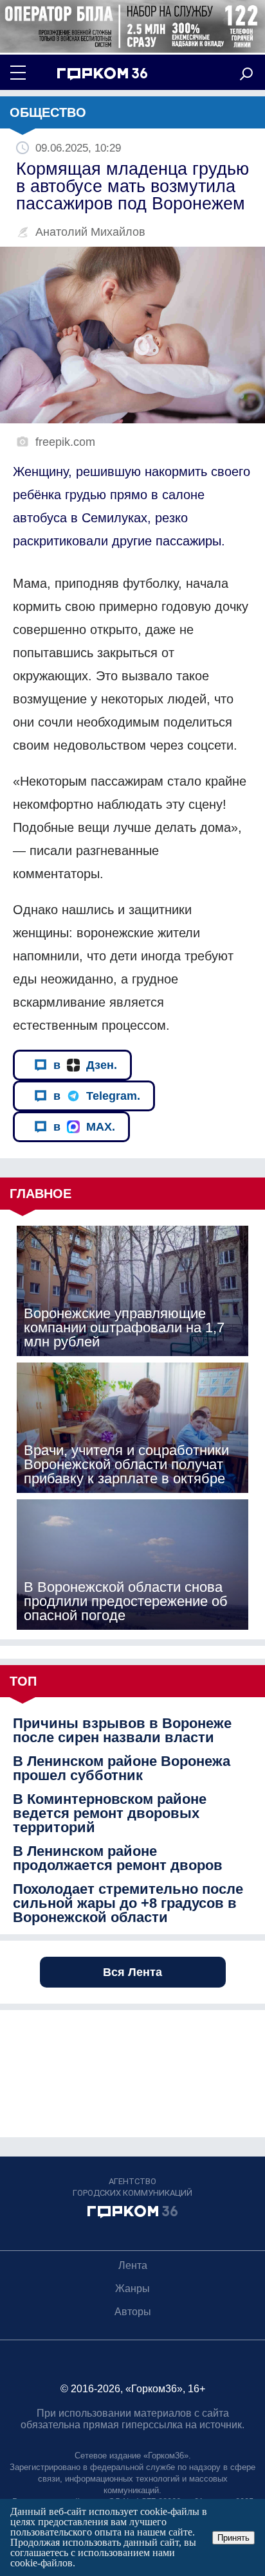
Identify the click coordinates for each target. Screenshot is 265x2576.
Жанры (132, 2289)
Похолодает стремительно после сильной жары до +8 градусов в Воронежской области (128, 1903)
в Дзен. (85, 1065)
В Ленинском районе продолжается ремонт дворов (118, 1858)
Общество (48, 112)
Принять (233, 2538)
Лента (133, 2265)
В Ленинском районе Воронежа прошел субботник (122, 1769)
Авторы (133, 2312)
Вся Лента (132, 1972)
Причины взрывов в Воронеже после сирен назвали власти (122, 1731)
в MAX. (84, 1127)
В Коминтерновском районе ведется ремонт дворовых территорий (110, 1813)
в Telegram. (97, 1096)
